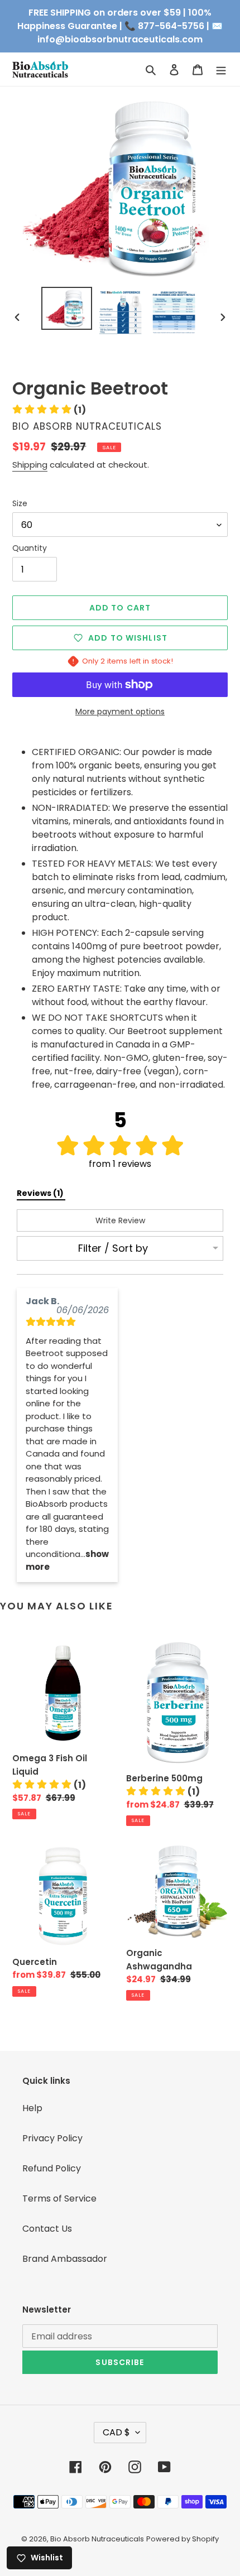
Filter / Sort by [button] (113, 1248)
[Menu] (221, 69)
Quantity (30, 548)
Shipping (30, 465)
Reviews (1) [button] (41, 1193)
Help (32, 2108)
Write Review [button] (120, 1220)
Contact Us (47, 2229)
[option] (67, 308)
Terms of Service (59, 2198)
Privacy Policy (52, 2138)
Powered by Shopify (183, 2539)
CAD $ (116, 2432)
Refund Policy (52, 2168)
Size (20, 503)
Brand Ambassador (65, 2259)
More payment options (120, 712)
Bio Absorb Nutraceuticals (97, 2539)
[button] (49, 410)
